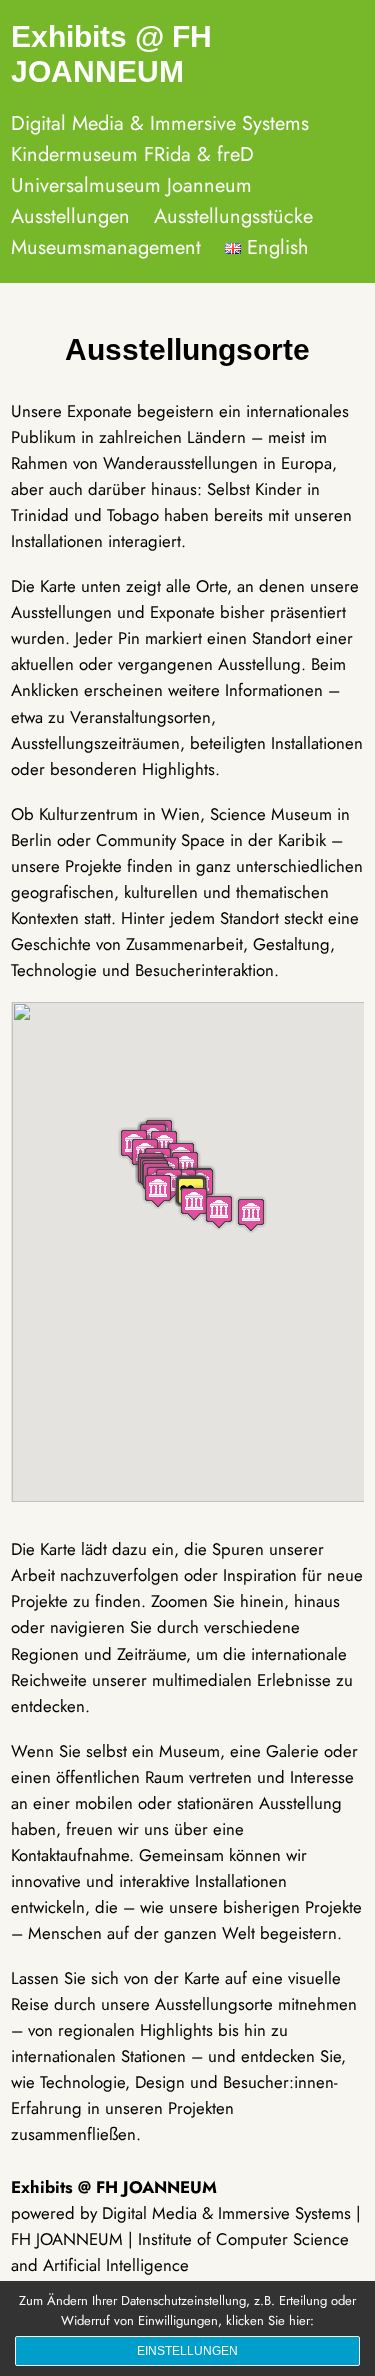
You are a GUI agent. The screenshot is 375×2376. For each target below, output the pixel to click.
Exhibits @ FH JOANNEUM (111, 54)
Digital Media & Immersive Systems (160, 123)
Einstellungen (187, 2351)
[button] (251, 1214)
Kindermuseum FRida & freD (132, 154)
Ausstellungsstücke (233, 216)
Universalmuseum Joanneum (131, 185)
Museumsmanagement (106, 247)
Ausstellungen (70, 216)
